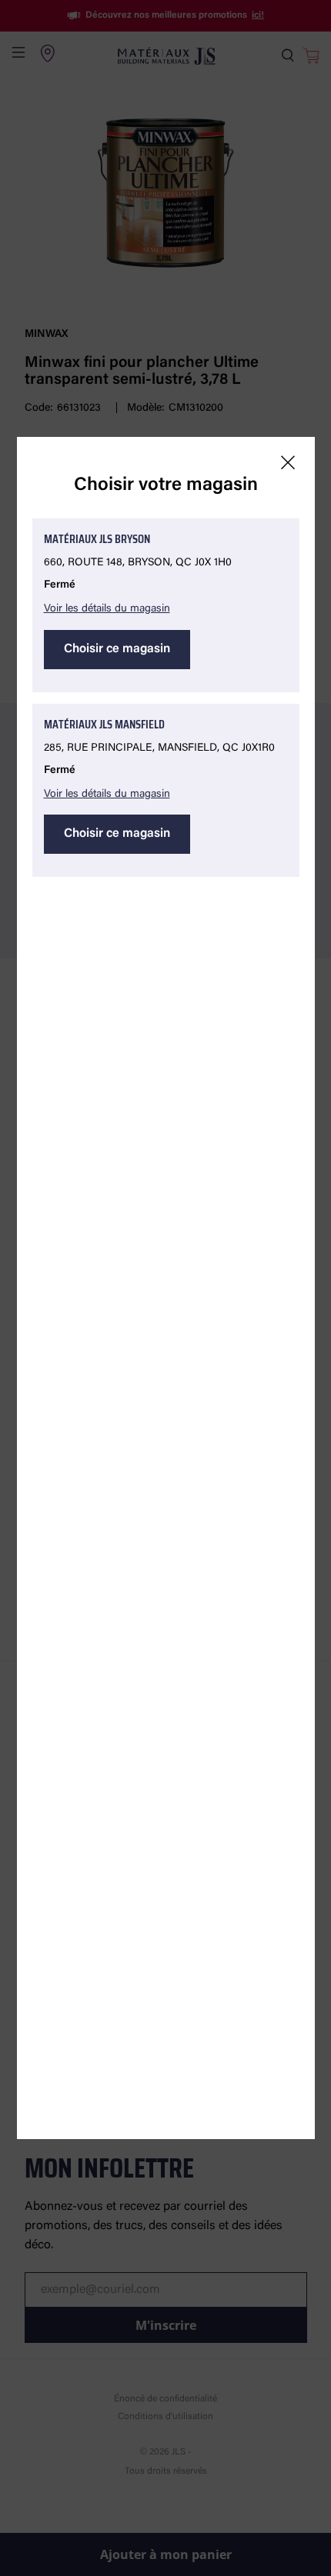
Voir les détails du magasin (107, 609)
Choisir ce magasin (117, 649)
